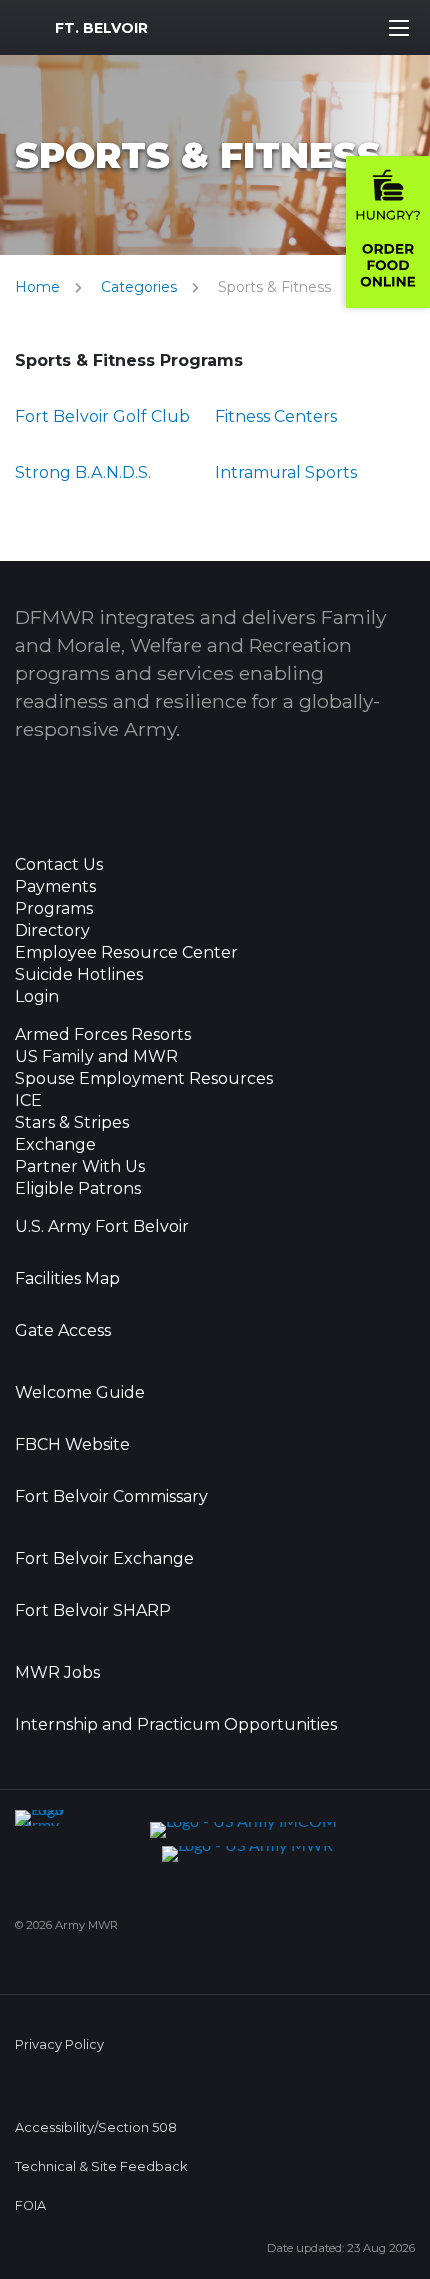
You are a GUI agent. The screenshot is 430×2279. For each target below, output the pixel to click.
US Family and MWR (96, 1057)
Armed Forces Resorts (103, 1035)
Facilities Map (67, 1279)
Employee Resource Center (126, 953)
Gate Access (63, 1331)
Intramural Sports (286, 472)
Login (37, 997)
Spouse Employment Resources (144, 1079)
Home (37, 287)
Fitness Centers (276, 416)
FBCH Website (72, 1445)
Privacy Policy (59, 2044)
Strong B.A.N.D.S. (83, 472)
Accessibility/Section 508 (96, 2127)
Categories (139, 287)
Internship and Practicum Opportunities (176, 1725)
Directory (52, 931)
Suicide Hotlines (79, 975)
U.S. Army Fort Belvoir (102, 1227)
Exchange (55, 1145)
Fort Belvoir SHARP (93, 1611)
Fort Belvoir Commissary (111, 1497)
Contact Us (59, 865)
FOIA (30, 2205)
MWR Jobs (57, 1673)
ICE (28, 1101)
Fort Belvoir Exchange (104, 1559)
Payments (55, 887)
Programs (54, 909)
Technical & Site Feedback (101, 2166)
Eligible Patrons (78, 1189)
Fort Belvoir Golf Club (102, 416)
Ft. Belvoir (101, 28)
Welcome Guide (80, 1393)
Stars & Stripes (72, 1123)
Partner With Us (80, 1167)
